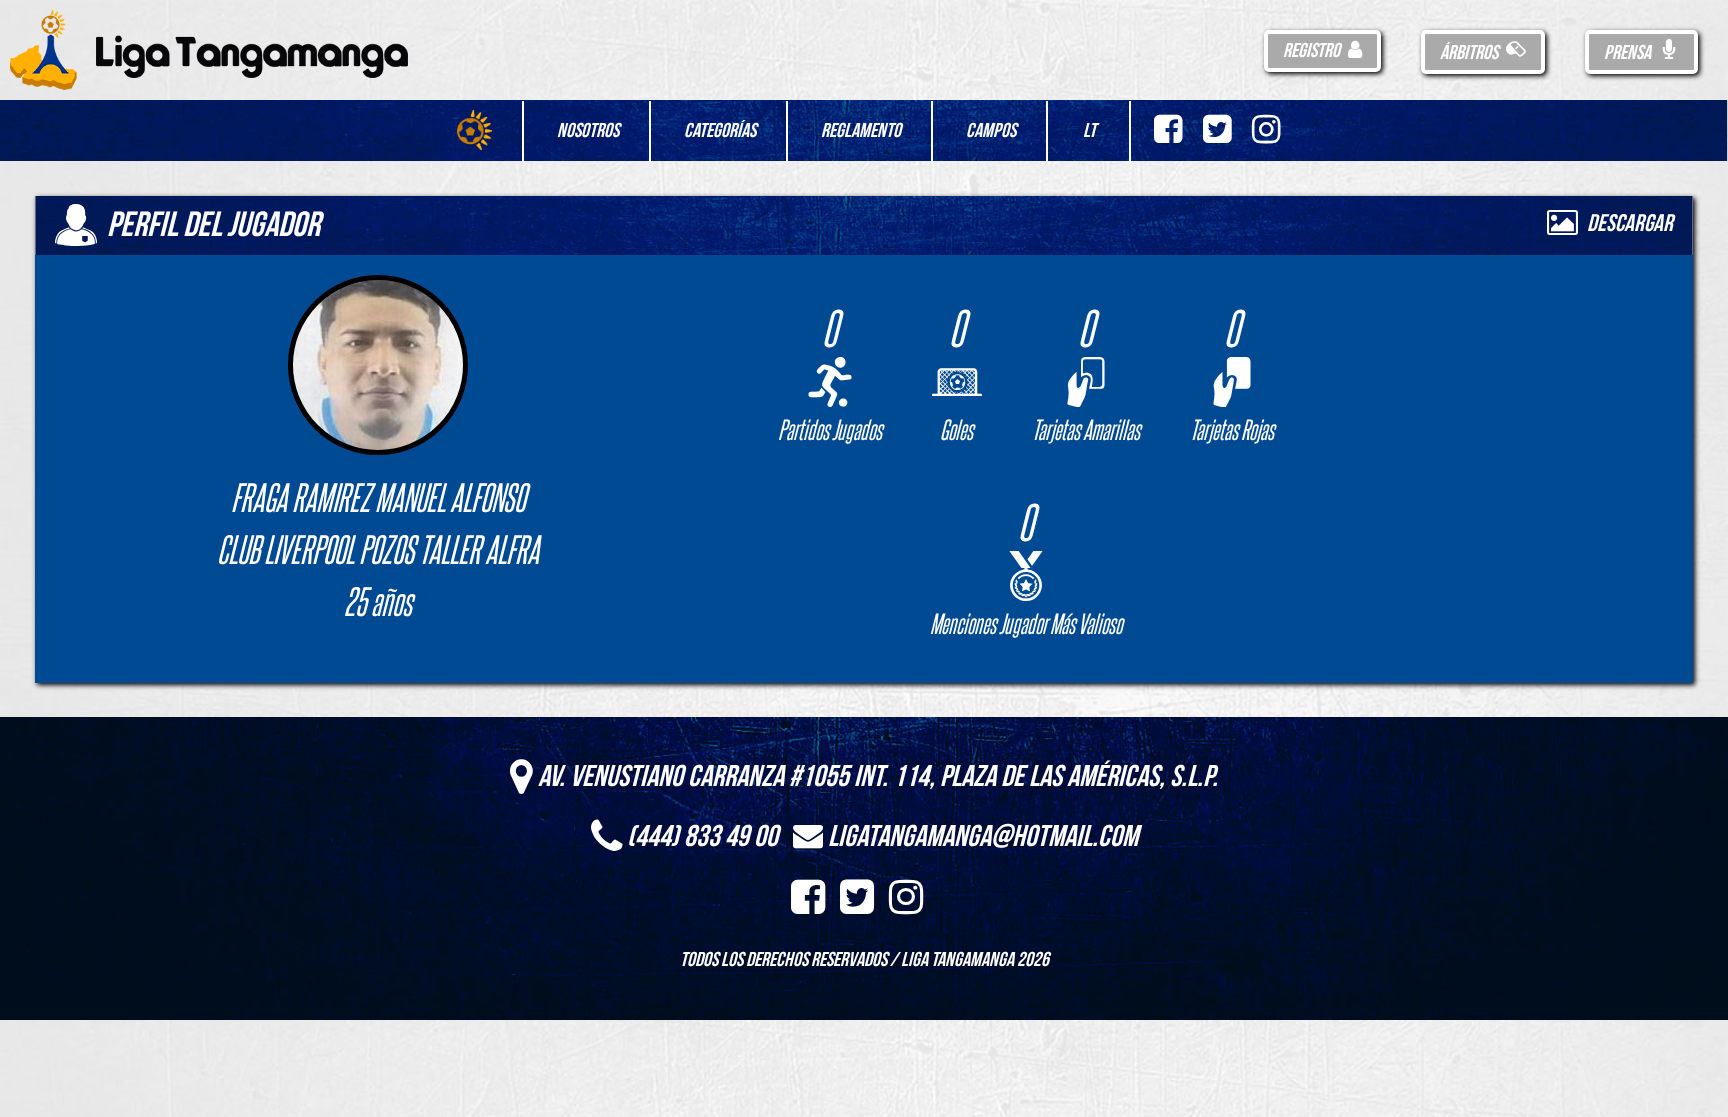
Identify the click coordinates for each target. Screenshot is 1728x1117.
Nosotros (588, 131)
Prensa (1629, 53)
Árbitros (1470, 53)
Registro (1313, 51)
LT (1089, 131)
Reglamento (861, 131)
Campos (991, 131)
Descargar (1628, 223)
